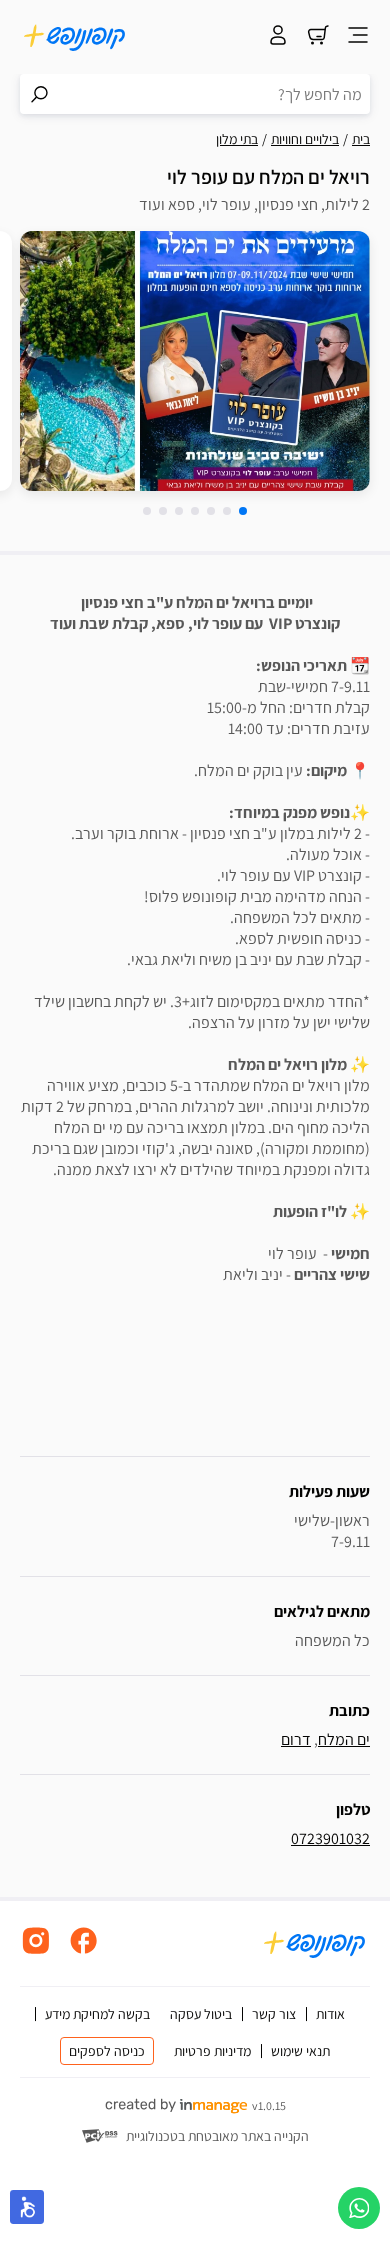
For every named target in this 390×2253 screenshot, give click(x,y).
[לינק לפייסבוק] (84, 1951)
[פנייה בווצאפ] (359, 2208)
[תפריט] (358, 37)
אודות (330, 2014)
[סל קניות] (318, 37)
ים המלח (344, 1739)
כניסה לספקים (107, 2051)
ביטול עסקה (201, 2014)
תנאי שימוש (300, 2051)
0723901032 (330, 1838)
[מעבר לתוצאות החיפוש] (40, 94)
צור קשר (274, 2014)
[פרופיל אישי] (278, 37)
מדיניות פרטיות (212, 2051)
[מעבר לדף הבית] (75, 37)
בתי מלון (237, 139)
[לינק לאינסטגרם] (36, 1951)
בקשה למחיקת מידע (97, 2014)
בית (361, 139)
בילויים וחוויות (305, 139)
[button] (243, 511)
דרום (296, 1739)
